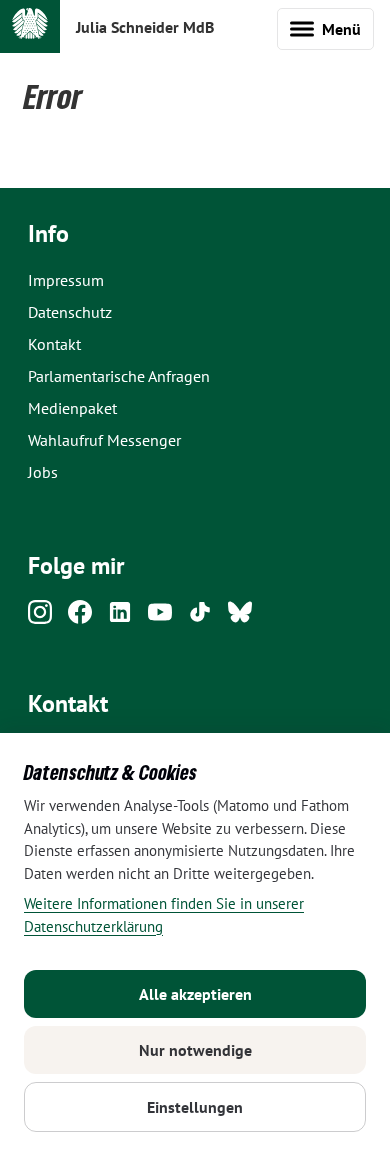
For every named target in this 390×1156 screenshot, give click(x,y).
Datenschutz (70, 312)
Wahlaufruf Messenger (104, 440)
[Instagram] (40, 618)
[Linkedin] (120, 618)
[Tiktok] (200, 618)
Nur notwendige (195, 1050)
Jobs (43, 472)
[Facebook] (80, 618)
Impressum (66, 280)
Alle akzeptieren (195, 994)
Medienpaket (72, 408)
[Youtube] (160, 618)
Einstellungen (195, 1107)
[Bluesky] (240, 618)
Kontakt (54, 344)
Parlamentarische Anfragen (119, 376)
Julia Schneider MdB (145, 27)
